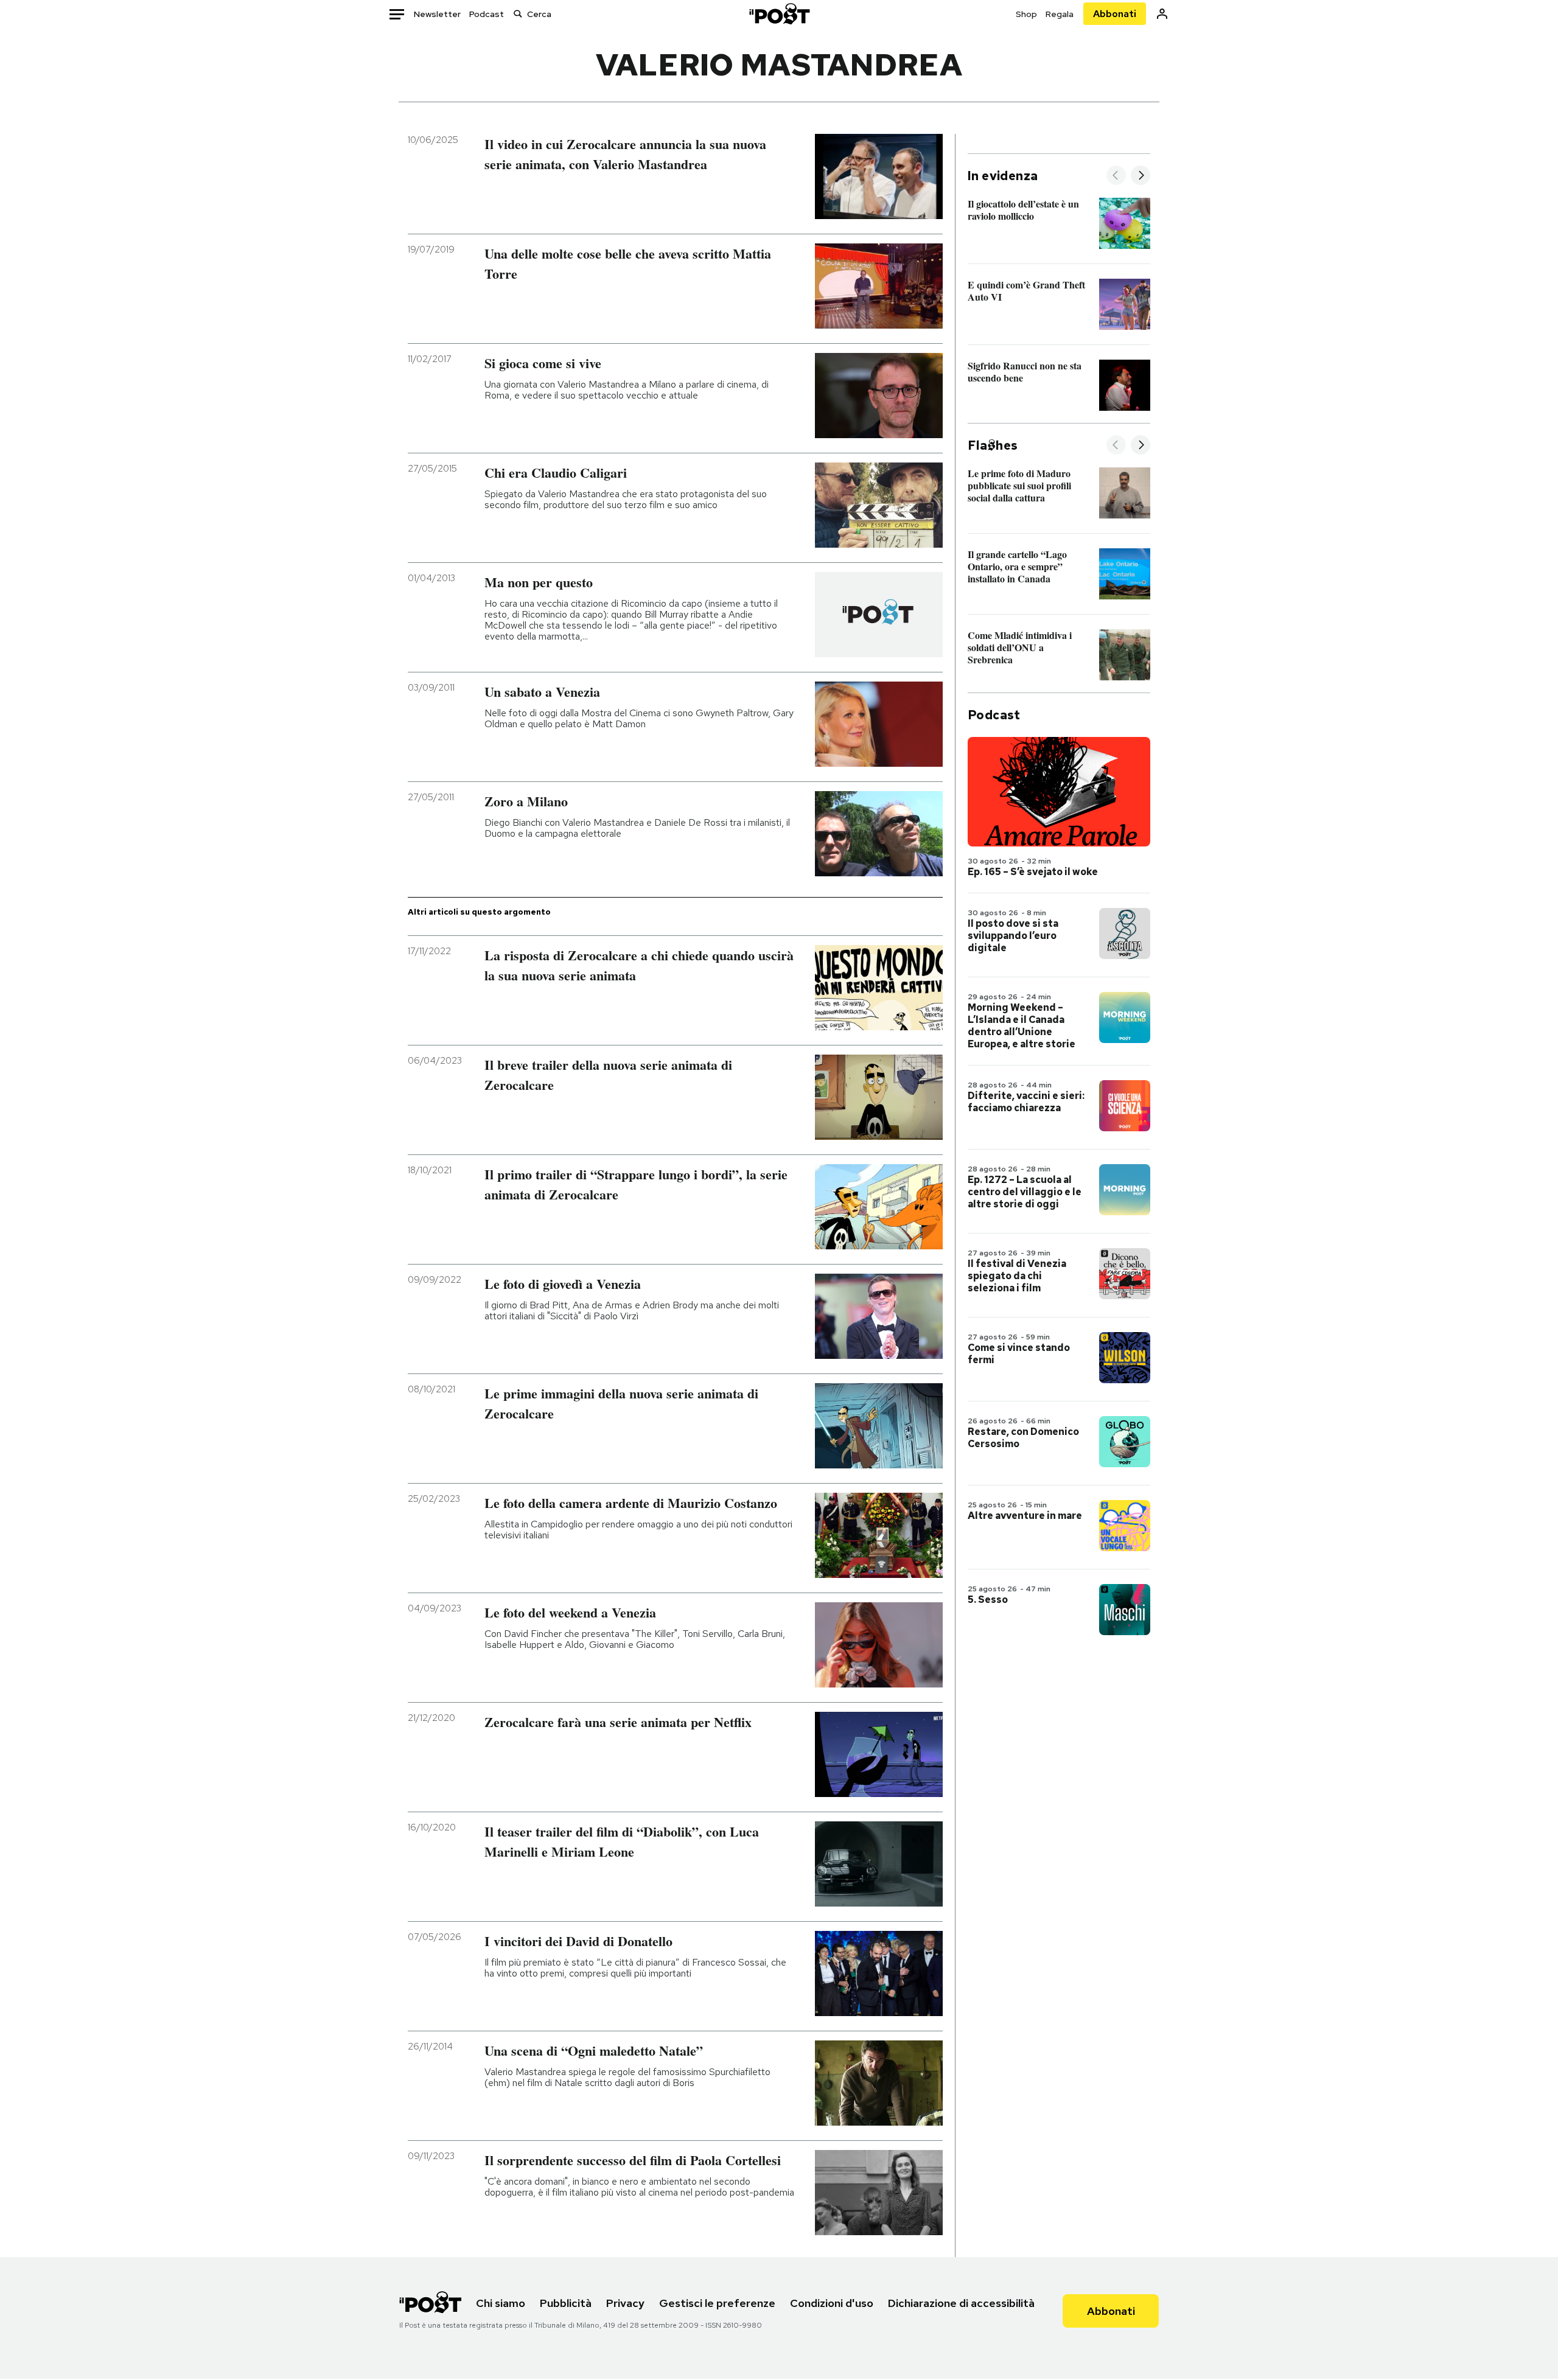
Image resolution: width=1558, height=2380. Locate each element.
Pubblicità (566, 2303)
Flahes (993, 445)
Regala (1060, 14)
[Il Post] (779, 14)
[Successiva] (1141, 176)
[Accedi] (1162, 14)
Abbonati (1115, 14)
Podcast (487, 14)
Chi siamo (501, 2303)
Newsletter (437, 14)
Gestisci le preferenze (717, 2303)
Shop (1026, 14)
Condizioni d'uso (832, 2303)
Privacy (625, 2303)
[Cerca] (518, 14)
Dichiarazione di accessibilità (961, 2303)
